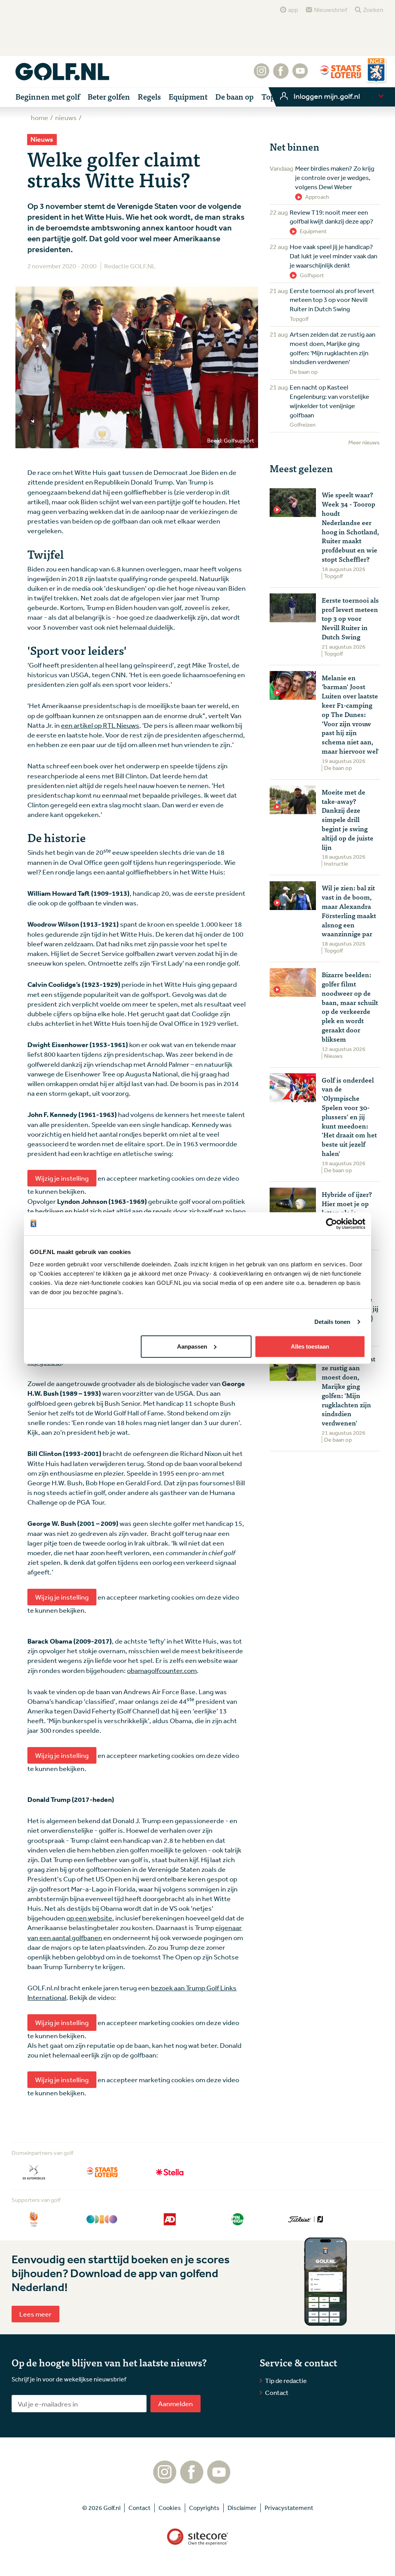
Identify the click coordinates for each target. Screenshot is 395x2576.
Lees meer (35, 2314)
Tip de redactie (286, 2380)
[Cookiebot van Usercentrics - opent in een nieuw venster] (332, 1224)
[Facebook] (281, 75)
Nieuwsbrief (331, 10)
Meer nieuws (364, 442)
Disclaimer (242, 2508)
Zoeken (373, 10)
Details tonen (332, 1322)
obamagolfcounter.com (162, 1670)
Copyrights (204, 2508)
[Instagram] (262, 75)
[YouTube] (300, 75)
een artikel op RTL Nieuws (100, 725)
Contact (277, 2392)
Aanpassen (192, 1346)
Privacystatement (289, 2508)
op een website (89, 1918)
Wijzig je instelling (62, 1178)
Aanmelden (176, 2403)
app (293, 10)
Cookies (170, 2508)
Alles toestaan (310, 1346)
